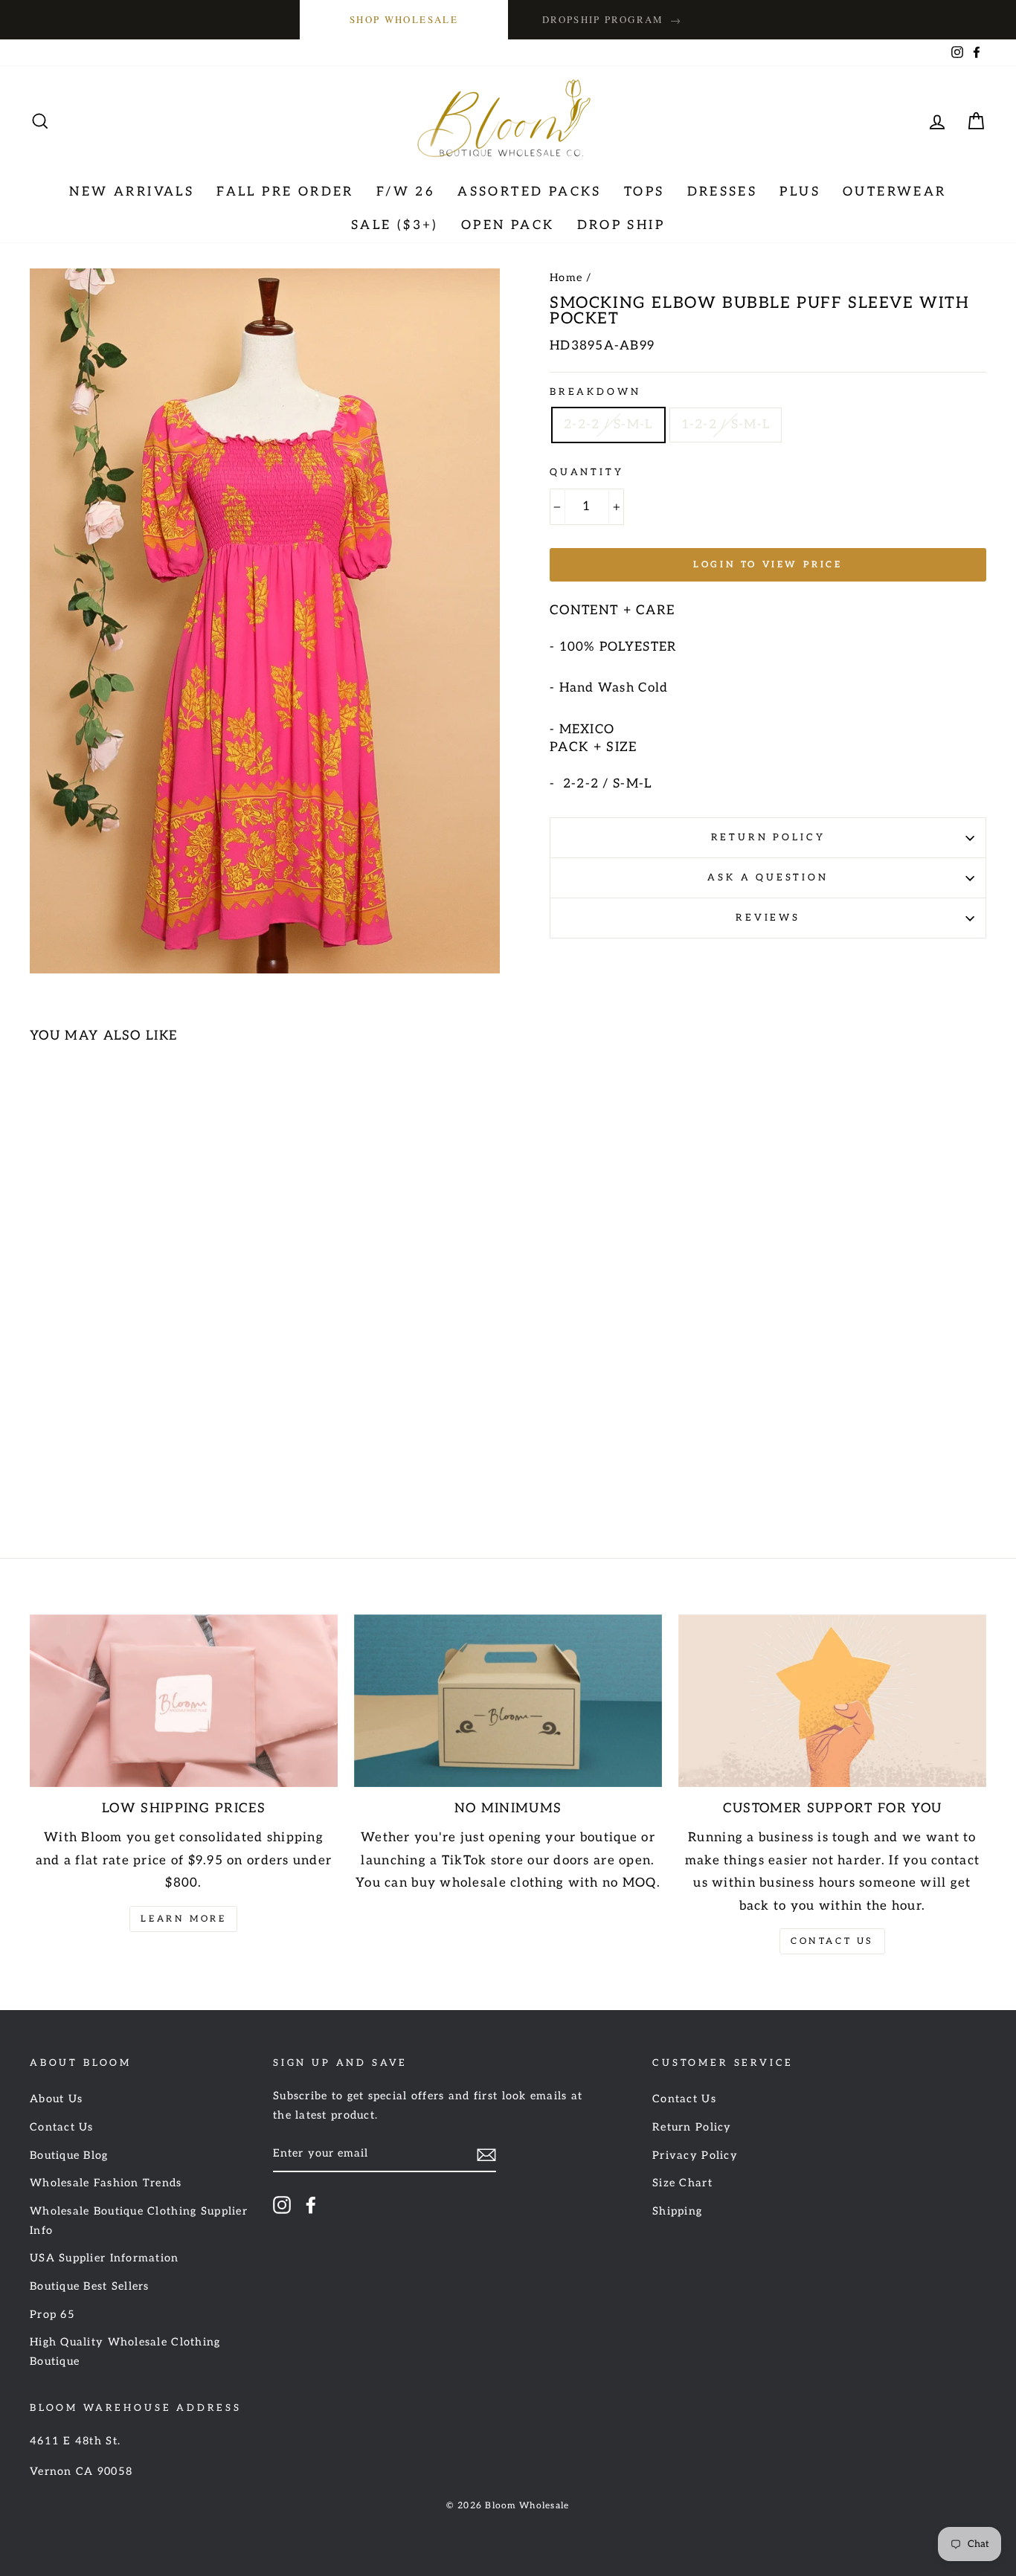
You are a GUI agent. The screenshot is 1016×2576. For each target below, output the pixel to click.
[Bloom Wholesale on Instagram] (282, 2204)
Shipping (677, 2211)
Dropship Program (612, 20)
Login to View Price (768, 565)
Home (566, 278)
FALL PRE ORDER (285, 192)
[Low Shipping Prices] (184, 1701)
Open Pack (508, 225)
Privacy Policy (695, 2155)
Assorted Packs (530, 192)
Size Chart (682, 2183)
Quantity (587, 472)
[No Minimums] (508, 1701)
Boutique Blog (69, 2155)
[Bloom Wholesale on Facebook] (311, 2204)
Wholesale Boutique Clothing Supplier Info (139, 2221)
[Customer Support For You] (832, 1701)
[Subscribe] (486, 2155)
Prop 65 (52, 2315)
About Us (56, 2099)
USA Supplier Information (105, 2258)
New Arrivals (132, 192)
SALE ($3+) (395, 225)
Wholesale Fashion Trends (106, 2183)
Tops (644, 192)
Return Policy (768, 837)
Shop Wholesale (404, 19)
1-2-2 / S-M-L (726, 425)
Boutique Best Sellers (90, 2286)
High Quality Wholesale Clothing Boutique (125, 2352)
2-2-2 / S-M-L (608, 425)
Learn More (183, 1919)
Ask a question (768, 878)
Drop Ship (621, 225)
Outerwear (895, 192)
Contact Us (832, 1941)
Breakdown (595, 392)
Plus (800, 192)
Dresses (723, 192)
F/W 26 (406, 192)
